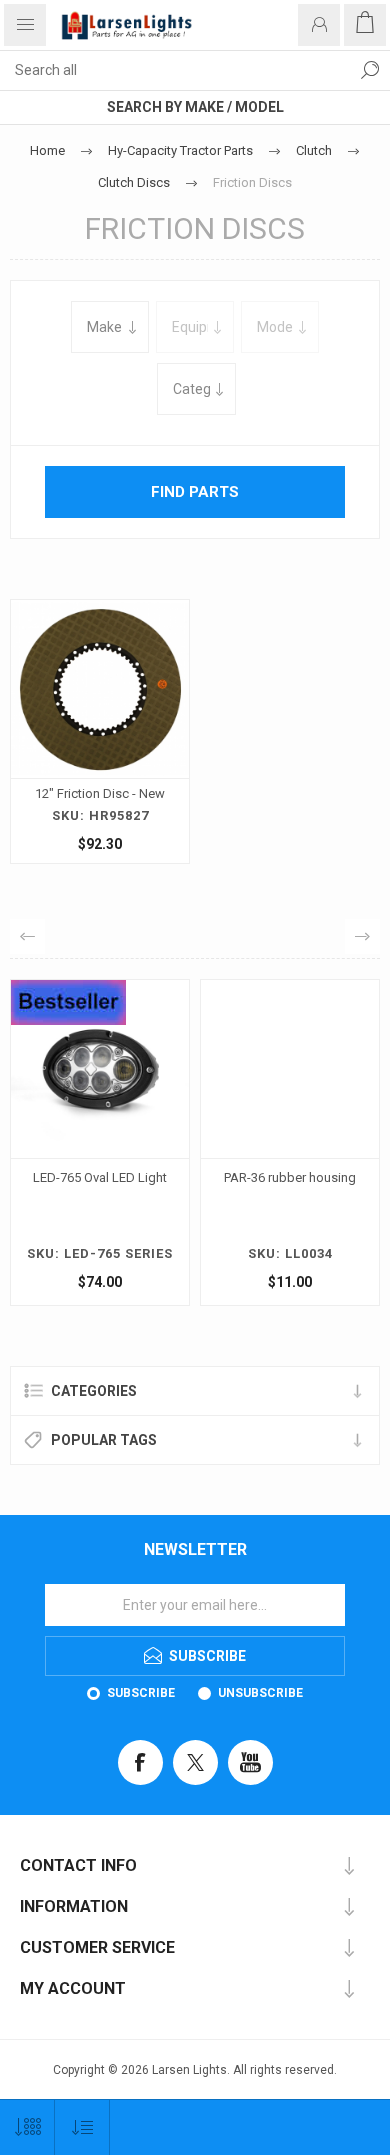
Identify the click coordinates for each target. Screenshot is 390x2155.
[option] (100, 1147)
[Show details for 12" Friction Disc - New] (100, 689)
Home (47, 150)
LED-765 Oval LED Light (100, 1177)
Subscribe (141, 1693)
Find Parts (370, 70)
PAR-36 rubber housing (290, 1177)
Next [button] (362, 936)
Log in (319, 25)
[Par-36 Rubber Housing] (290, 1069)
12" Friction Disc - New (100, 793)
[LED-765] (100, 1069)
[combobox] (175, 70)
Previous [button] (27, 936)
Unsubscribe (260, 1693)
